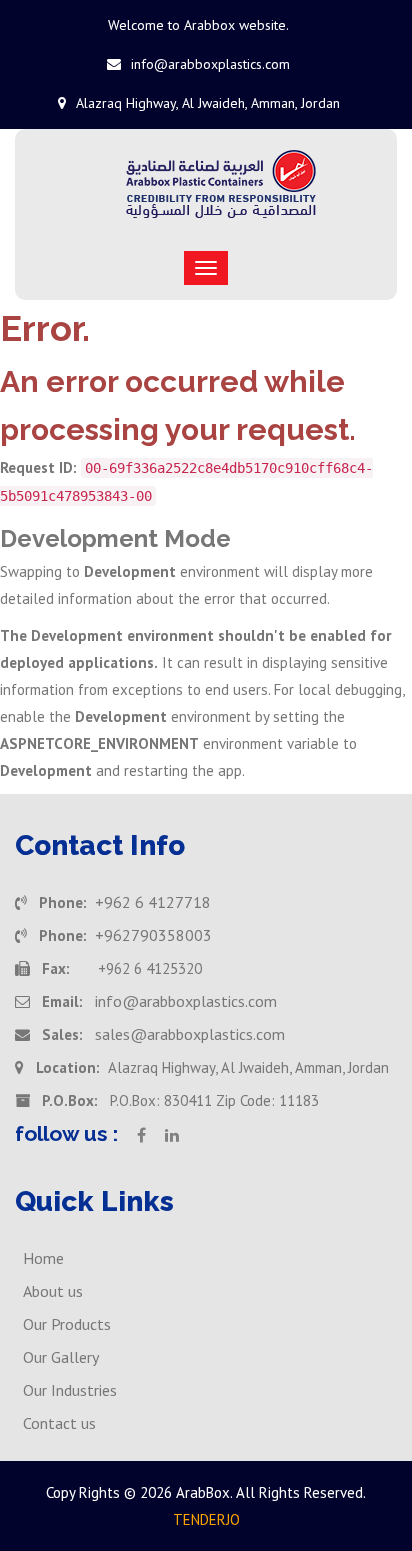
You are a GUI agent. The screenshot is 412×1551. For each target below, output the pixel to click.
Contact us (59, 1423)
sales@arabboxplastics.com (190, 1034)
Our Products (67, 1324)
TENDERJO (206, 1519)
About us (53, 1291)
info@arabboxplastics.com (210, 64)
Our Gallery (61, 1357)
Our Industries (70, 1390)
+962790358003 (153, 935)
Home (43, 1258)
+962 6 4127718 (153, 902)
